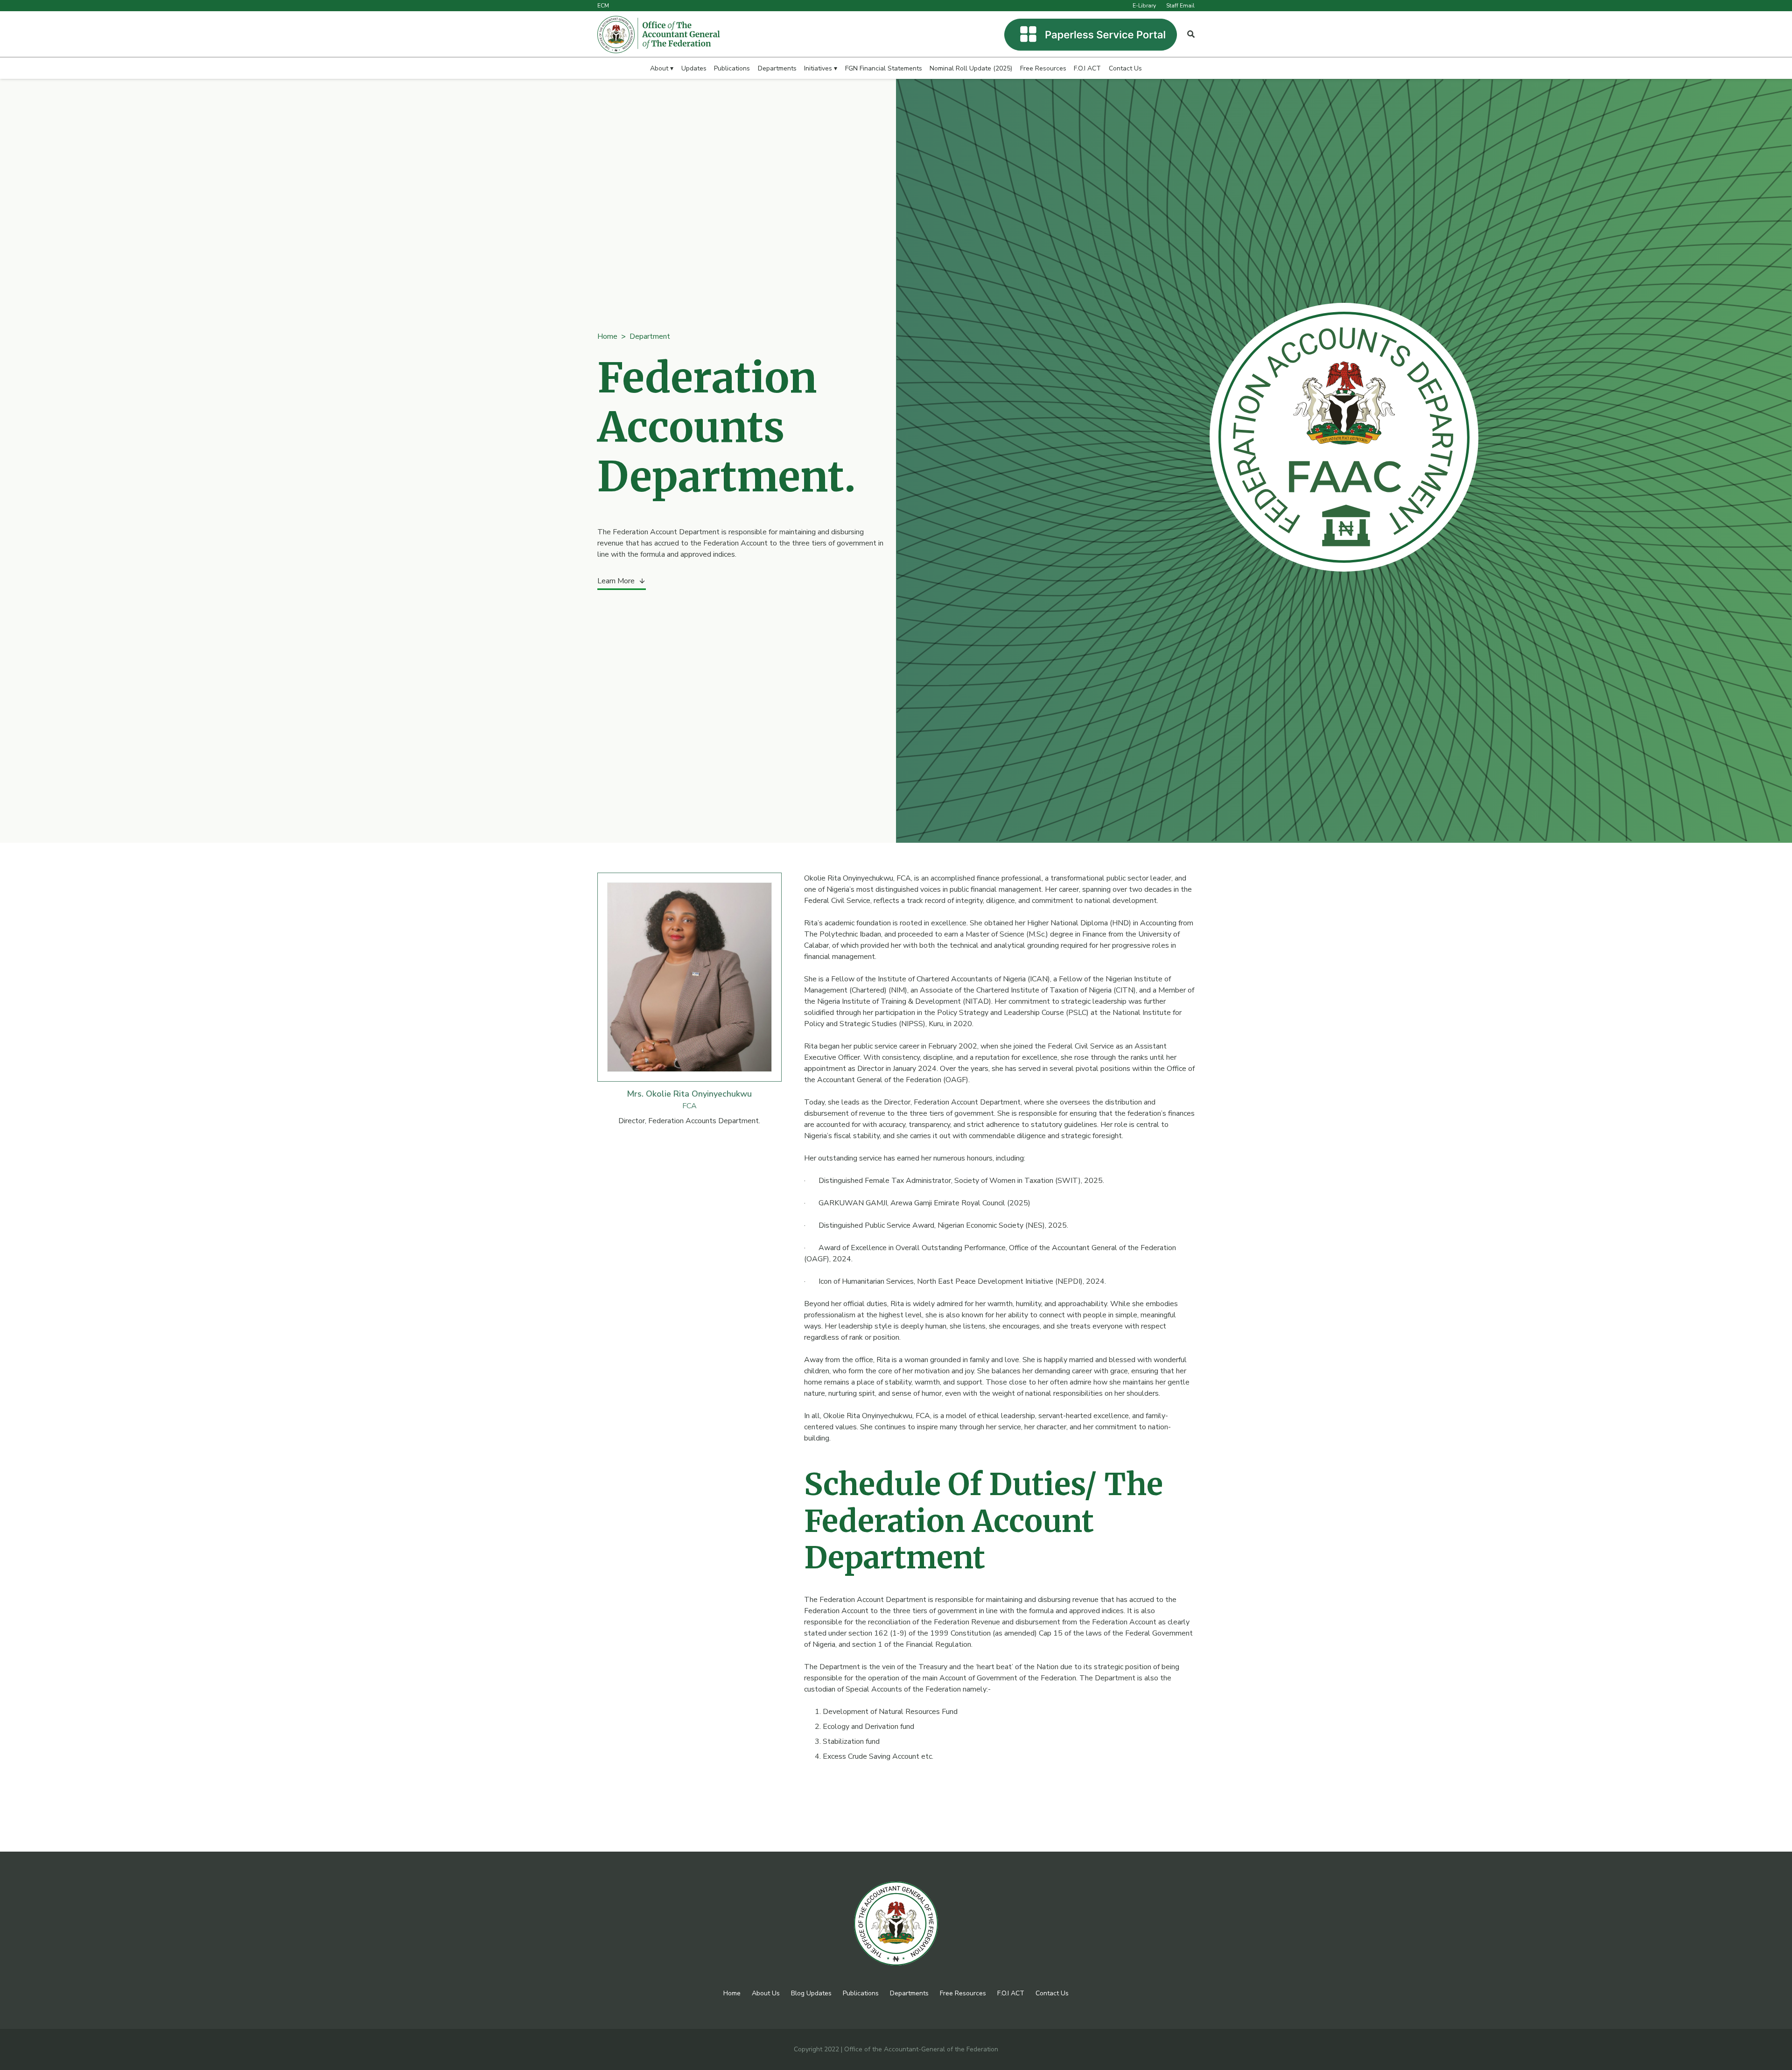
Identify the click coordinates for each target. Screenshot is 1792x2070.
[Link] (659, 35)
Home (607, 336)
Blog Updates (811, 1993)
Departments (909, 1993)
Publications (861, 1993)
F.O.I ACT (1011, 1993)
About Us (766, 1993)
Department (650, 336)
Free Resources (963, 1993)
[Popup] (1191, 35)
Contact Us (1052, 1993)
